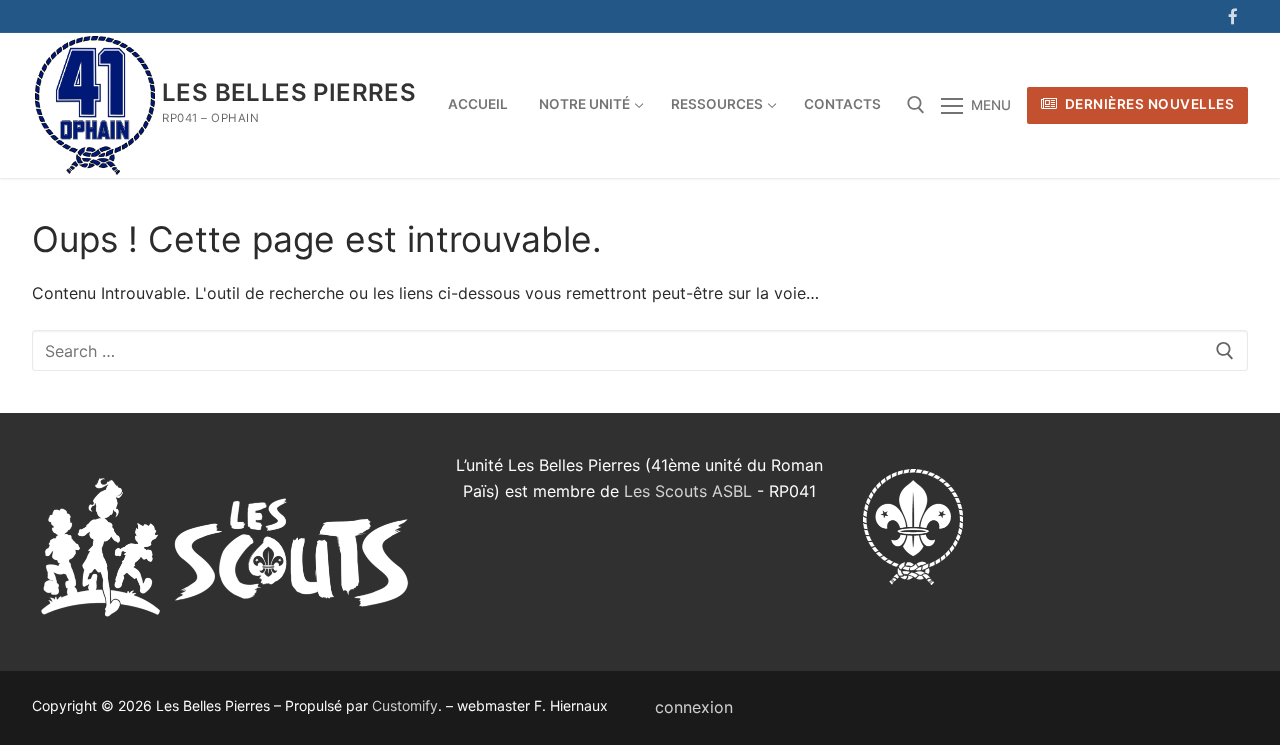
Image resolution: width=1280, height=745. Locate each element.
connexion (694, 707)
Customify (405, 705)
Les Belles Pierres (289, 92)
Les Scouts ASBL (688, 491)
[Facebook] (1232, 16)
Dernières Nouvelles (1147, 104)
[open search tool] (916, 105)
